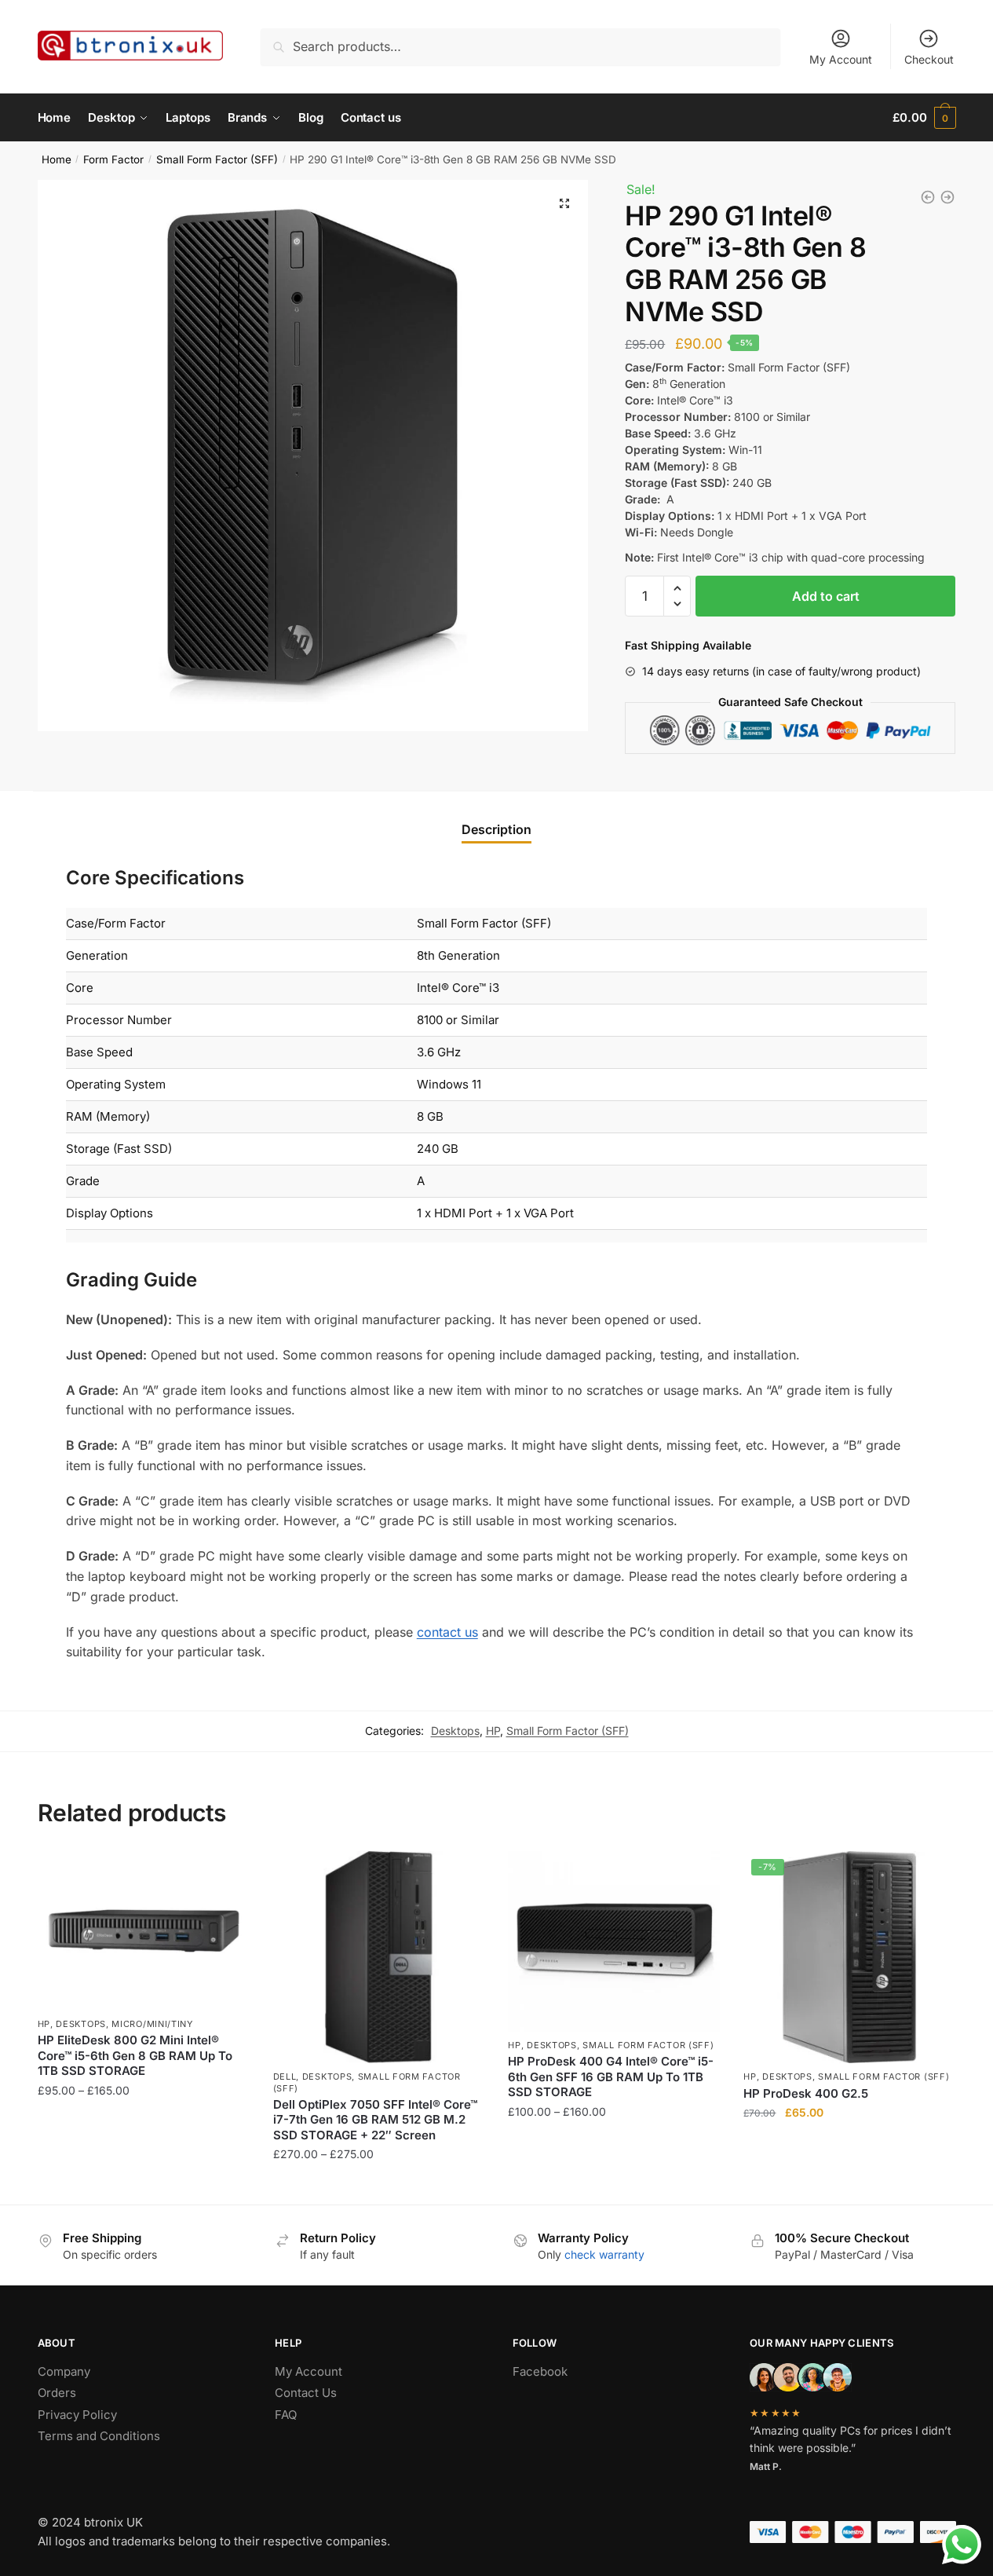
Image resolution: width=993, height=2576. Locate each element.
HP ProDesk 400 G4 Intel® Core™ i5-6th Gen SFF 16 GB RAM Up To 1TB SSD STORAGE (611, 2077)
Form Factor (113, 159)
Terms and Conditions (99, 2436)
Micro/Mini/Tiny (152, 2024)
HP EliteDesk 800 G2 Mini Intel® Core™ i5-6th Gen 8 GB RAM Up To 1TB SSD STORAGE (135, 2055)
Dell (285, 2077)
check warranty (604, 2254)
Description (496, 829)
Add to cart (826, 596)
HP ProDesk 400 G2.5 (806, 2093)
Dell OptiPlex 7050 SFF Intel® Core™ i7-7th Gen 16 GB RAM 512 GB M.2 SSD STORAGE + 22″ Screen (375, 2120)
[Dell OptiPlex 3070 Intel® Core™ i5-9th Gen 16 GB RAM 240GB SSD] (928, 197)
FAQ (286, 2415)
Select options (143, 2186)
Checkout (929, 59)
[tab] (496, 816)
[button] (677, 589)
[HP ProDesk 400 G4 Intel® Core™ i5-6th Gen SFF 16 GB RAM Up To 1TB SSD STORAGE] (614, 1941)
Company (64, 2371)
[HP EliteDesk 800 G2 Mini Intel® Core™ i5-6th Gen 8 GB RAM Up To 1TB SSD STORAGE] (947, 197)
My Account (841, 59)
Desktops (455, 1731)
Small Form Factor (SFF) (217, 159)
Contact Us (306, 2393)
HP (493, 1731)
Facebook (540, 2371)
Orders (57, 2393)
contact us (447, 1632)
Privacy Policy (77, 2415)
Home (57, 159)
